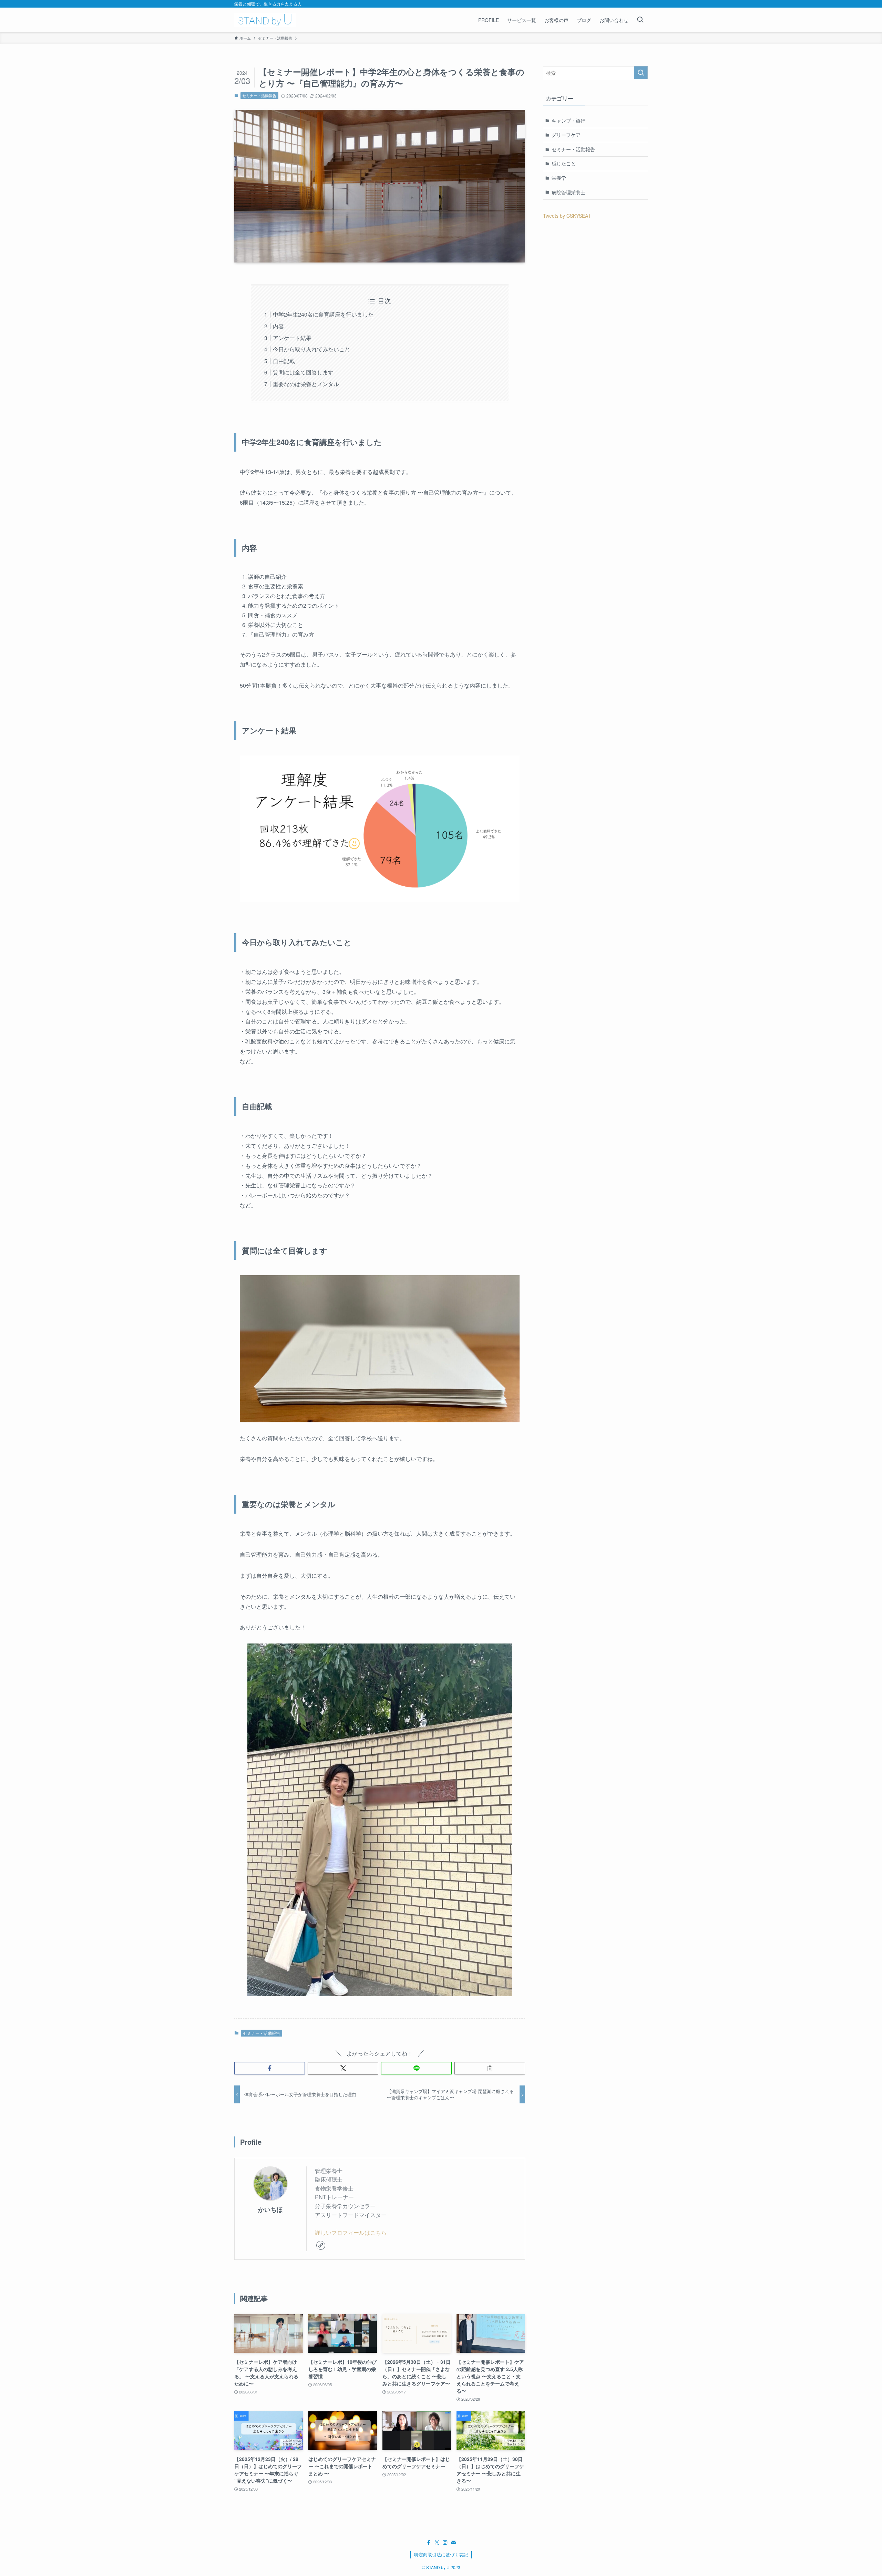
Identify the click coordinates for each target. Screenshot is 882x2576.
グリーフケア (566, 135)
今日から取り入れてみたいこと (311, 349)
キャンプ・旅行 (568, 121)
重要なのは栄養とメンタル (306, 384)
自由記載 (284, 361)
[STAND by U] (265, 20)
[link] (321, 2245)
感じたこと (564, 163)
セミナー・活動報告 (259, 95)
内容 (278, 326)
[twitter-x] (437, 2543)
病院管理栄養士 (568, 192)
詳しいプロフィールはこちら (351, 2232)
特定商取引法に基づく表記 (441, 2554)
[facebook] (429, 2543)
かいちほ (270, 2209)
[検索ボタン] (640, 20)
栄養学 (559, 178)
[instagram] (445, 2543)
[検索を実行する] (641, 73)
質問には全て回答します (303, 372)
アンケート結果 (292, 338)
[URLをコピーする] (490, 2068)
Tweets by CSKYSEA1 (567, 216)
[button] (270, 2068)
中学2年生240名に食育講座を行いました (323, 314)
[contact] (453, 2543)
